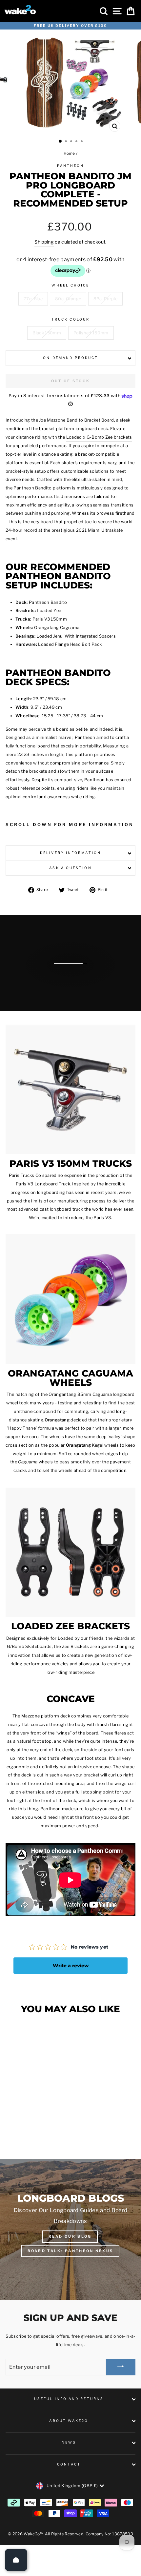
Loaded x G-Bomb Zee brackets (99, 437)
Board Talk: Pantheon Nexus (70, 2251)
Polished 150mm (91, 333)
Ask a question (70, 868)
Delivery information (70, 853)
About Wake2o (69, 2421)
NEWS (69, 2442)
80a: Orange (68, 299)
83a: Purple (105, 299)
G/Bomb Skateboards (29, 1646)
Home (69, 153)
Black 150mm (47, 333)
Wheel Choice (70, 285)
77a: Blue (33, 299)
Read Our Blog (70, 2236)
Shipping (44, 242)
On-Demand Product (71, 358)
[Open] (16, 2560)
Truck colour (70, 319)
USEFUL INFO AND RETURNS (69, 2399)
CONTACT (69, 2464)
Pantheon (71, 166)
